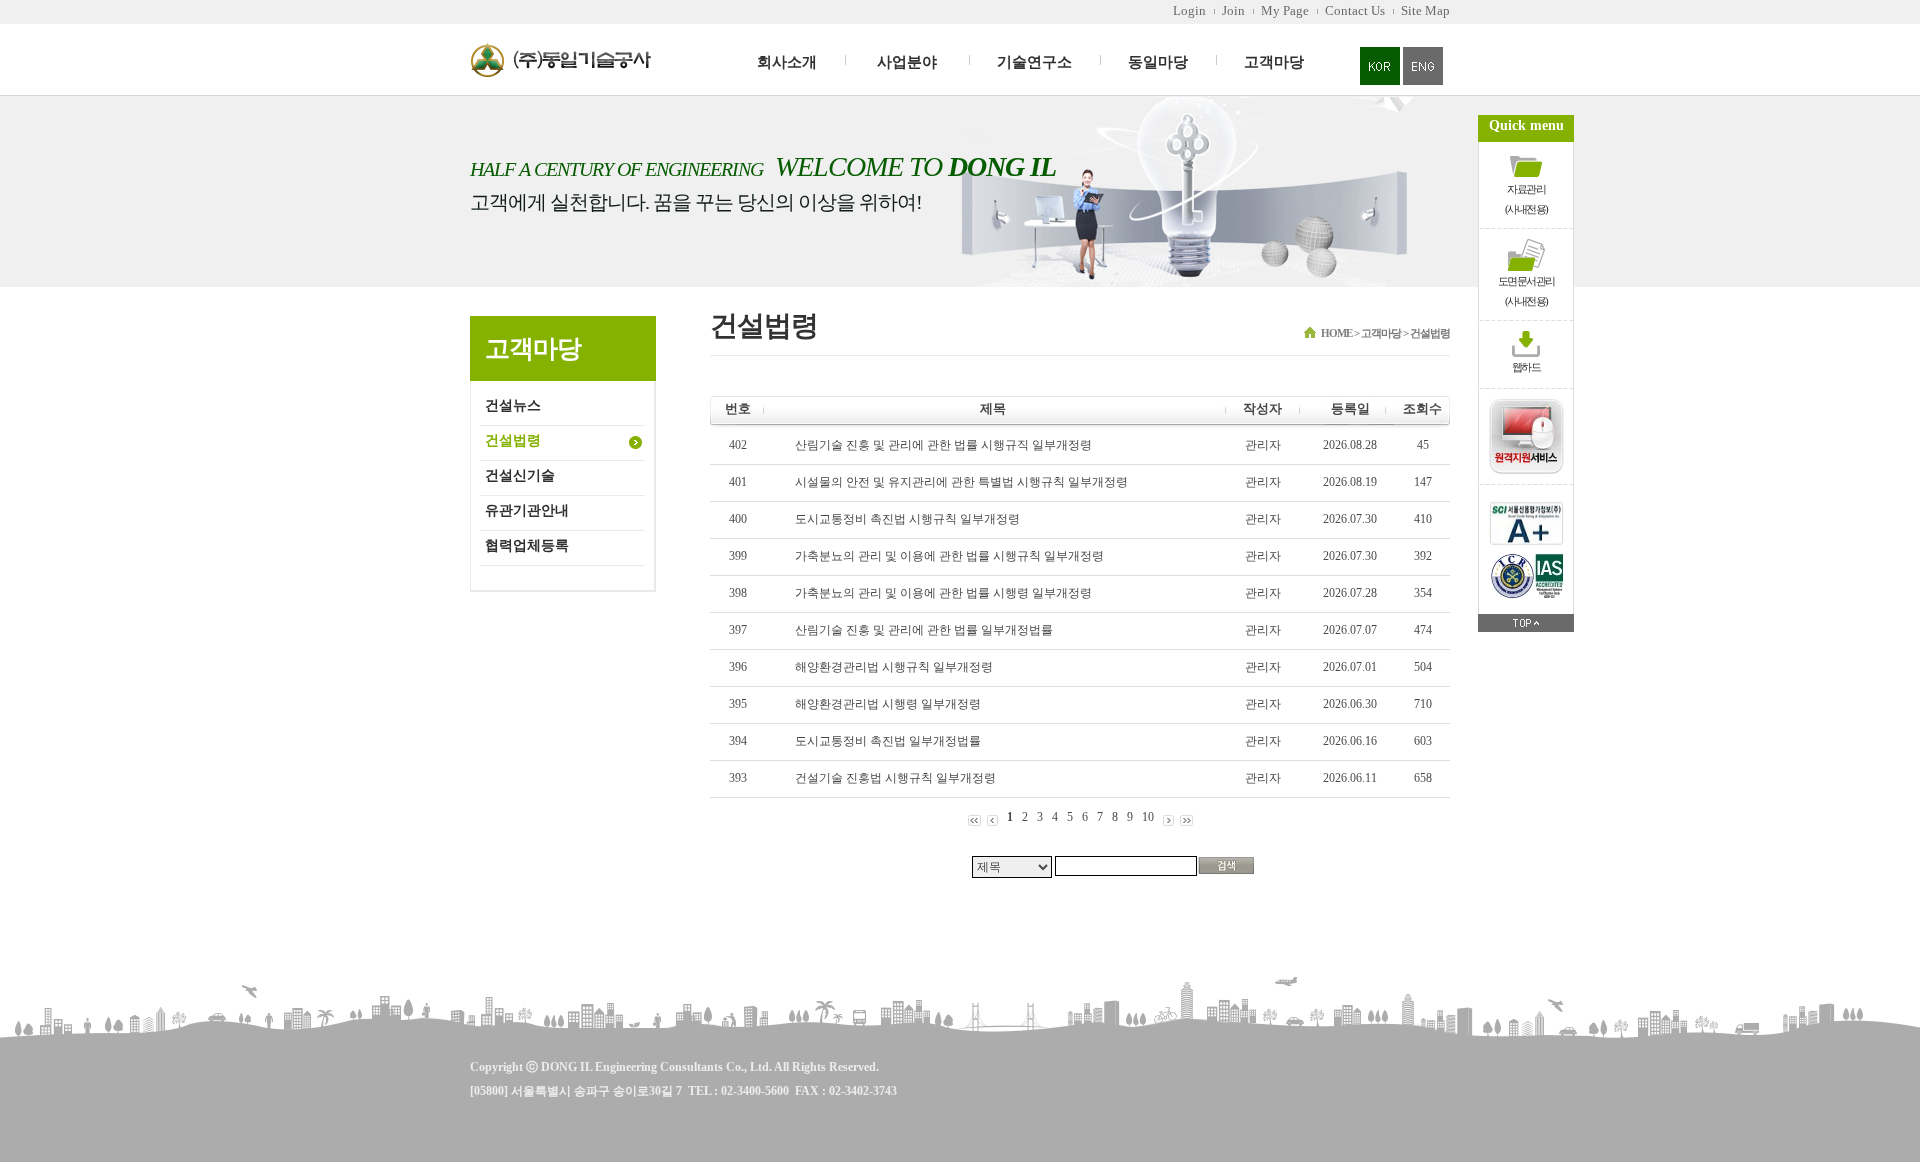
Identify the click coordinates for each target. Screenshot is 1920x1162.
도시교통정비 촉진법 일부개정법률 (888, 741)
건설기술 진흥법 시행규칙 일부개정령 (895, 778)
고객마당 (1274, 62)
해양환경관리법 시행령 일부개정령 (888, 704)
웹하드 (1526, 367)
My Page (1285, 10)
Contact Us (1355, 10)
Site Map (1425, 10)
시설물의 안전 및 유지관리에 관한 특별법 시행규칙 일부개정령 (961, 482)
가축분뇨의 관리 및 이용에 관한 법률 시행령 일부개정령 (943, 593)
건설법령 (513, 440)
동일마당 (1158, 62)
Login (1189, 10)
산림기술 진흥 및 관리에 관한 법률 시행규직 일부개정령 (943, 445)
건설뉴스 (513, 405)
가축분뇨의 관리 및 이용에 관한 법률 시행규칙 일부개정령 (949, 556)
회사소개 (787, 62)
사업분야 (907, 62)
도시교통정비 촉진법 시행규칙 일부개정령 (907, 519)
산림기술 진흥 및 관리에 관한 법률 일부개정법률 (924, 630)
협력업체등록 (527, 545)
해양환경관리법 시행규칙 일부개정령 (894, 667)
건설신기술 (520, 475)
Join (1233, 10)
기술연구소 (1034, 62)
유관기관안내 (527, 510)
